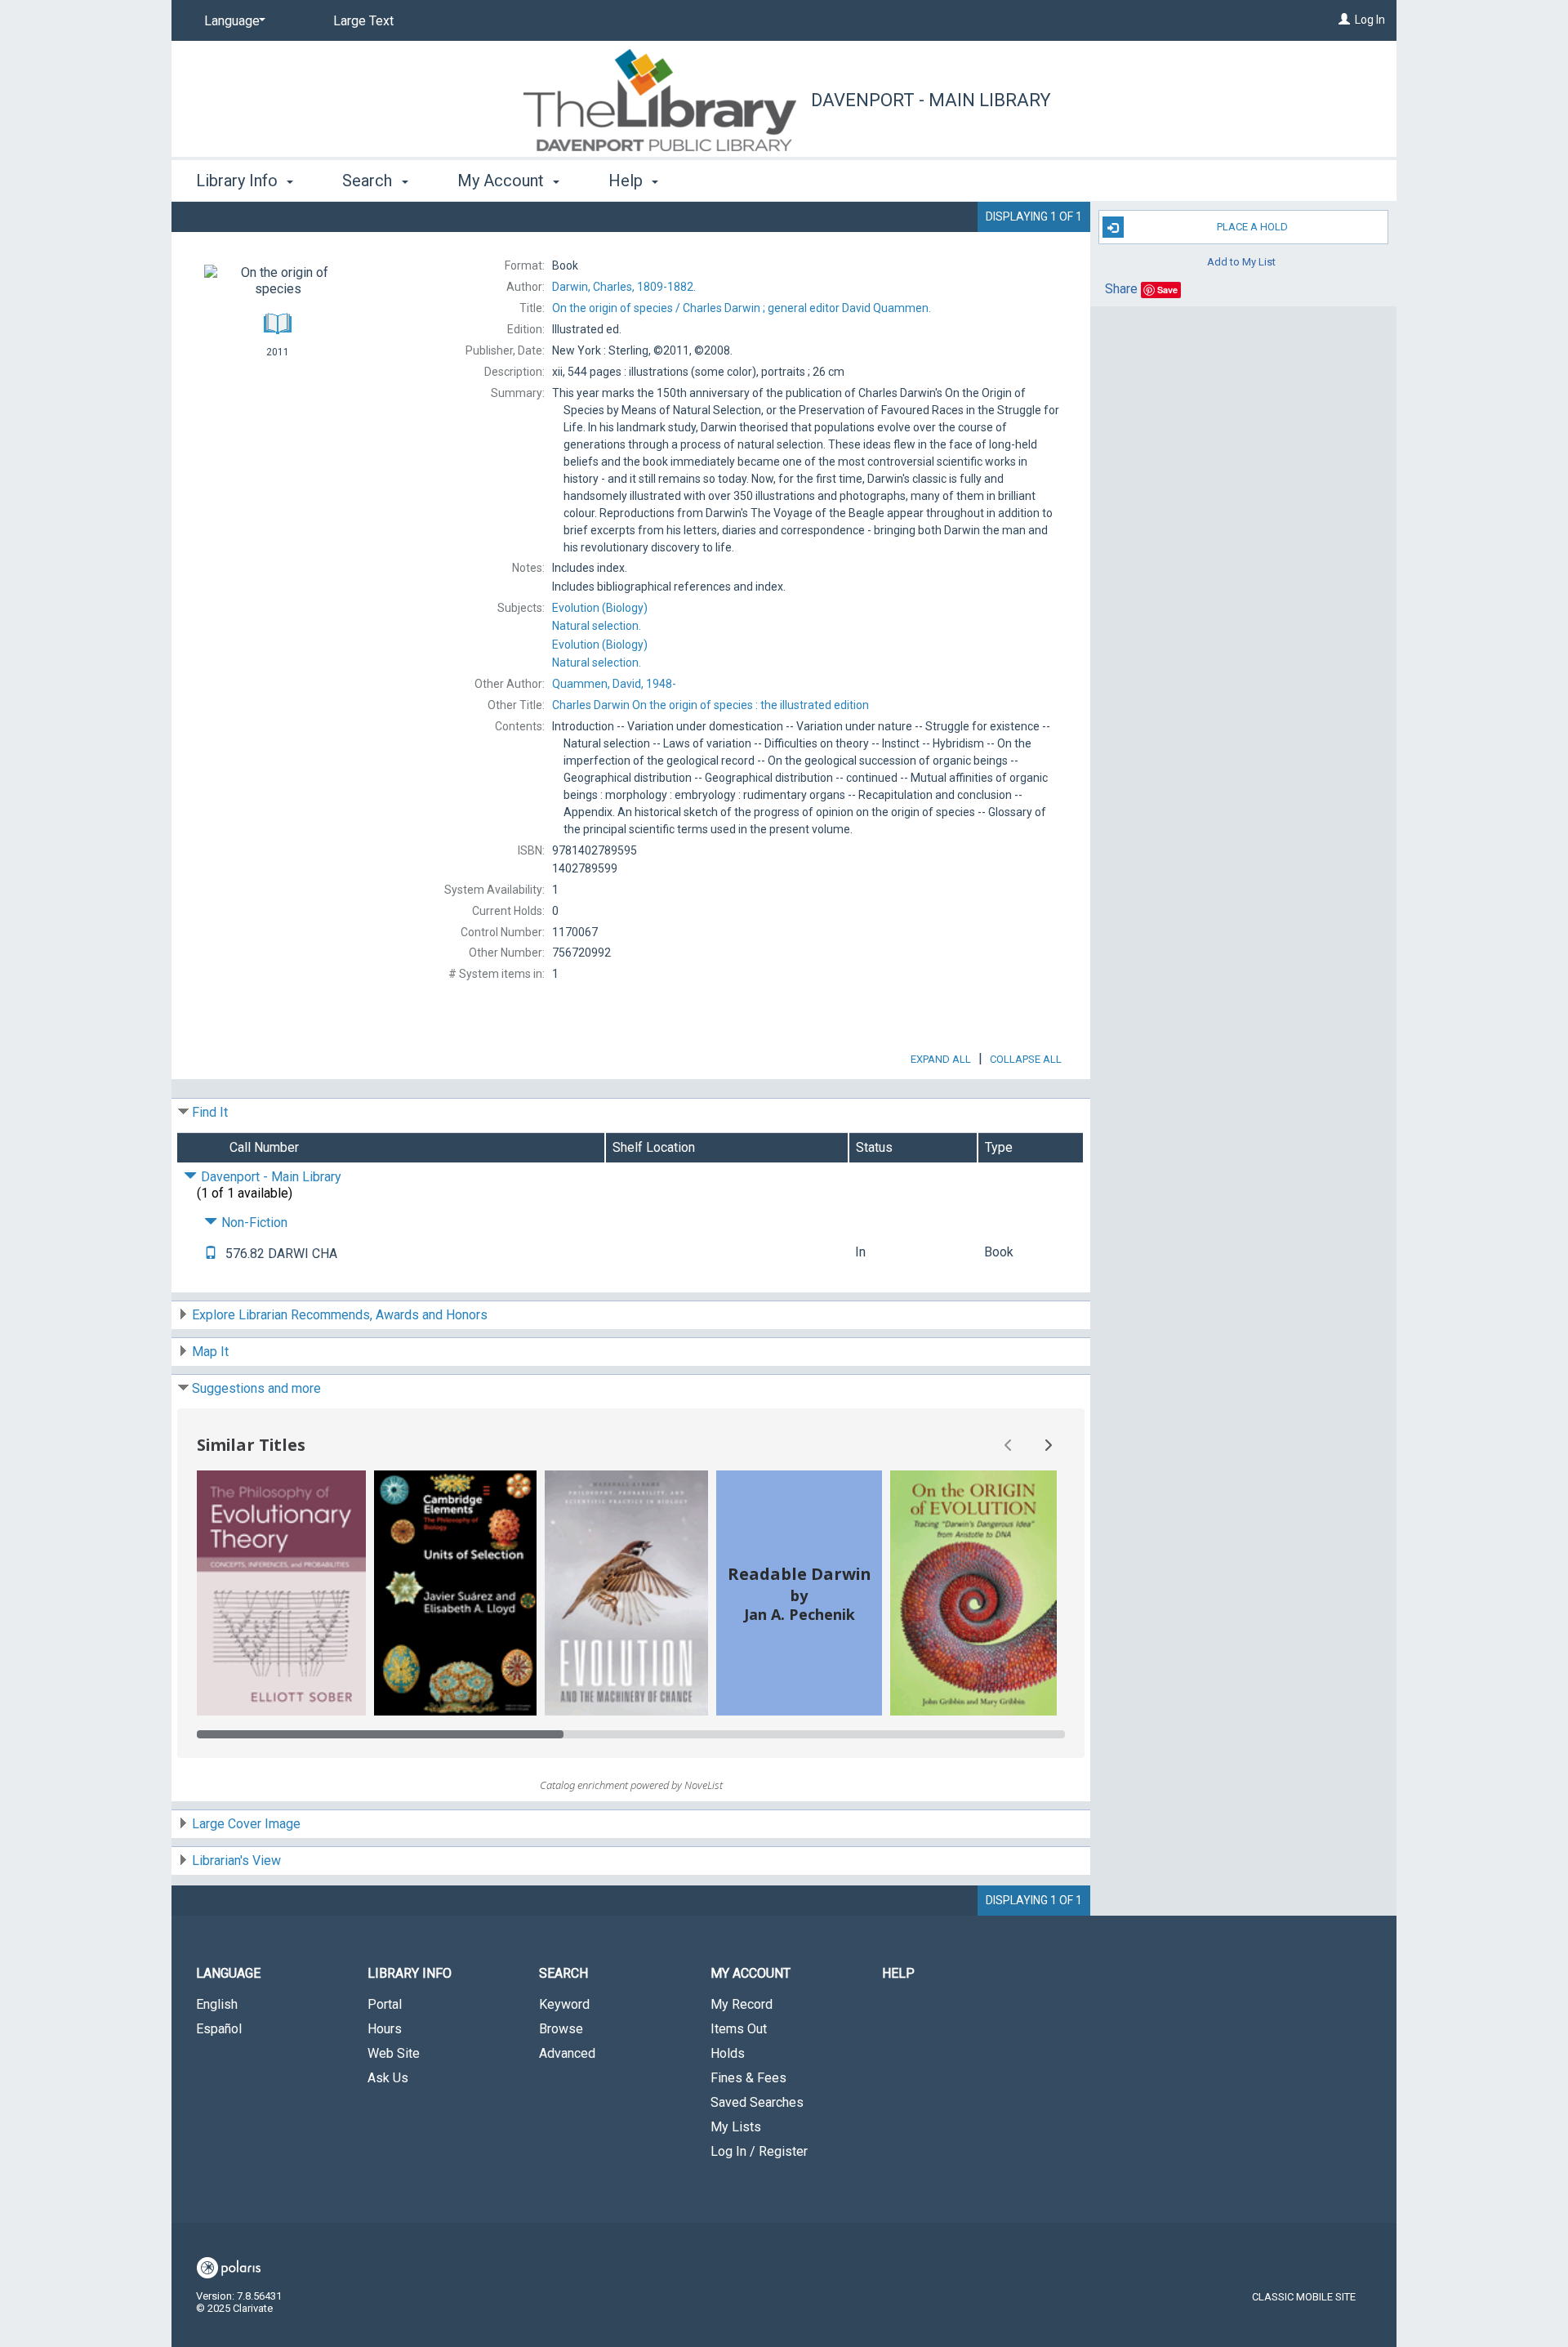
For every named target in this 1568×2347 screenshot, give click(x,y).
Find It (210, 1112)
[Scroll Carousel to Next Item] (1048, 1445)
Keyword (564, 2004)
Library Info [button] (239, 181)
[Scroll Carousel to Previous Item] (1009, 1445)
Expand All (941, 1059)
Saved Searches (757, 2102)
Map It (210, 1352)
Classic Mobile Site (1304, 2297)
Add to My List (1241, 261)
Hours (385, 2029)
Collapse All (1026, 1059)
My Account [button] (503, 181)
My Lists (736, 2127)
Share (1121, 289)
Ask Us (388, 2078)
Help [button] (628, 181)
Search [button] (369, 181)
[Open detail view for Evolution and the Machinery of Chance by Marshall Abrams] (627, 1593)
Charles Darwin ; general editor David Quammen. (742, 308)
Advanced (567, 2053)
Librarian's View (236, 1861)
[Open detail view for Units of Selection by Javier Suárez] (455, 1593)
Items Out (739, 2029)
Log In (1370, 20)
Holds (728, 2053)
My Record (742, 2004)
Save (1167, 290)
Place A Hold (1252, 227)
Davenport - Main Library (931, 100)
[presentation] (281, 1593)
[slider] (631, 1734)
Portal (385, 2004)
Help (898, 1973)
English (217, 2004)
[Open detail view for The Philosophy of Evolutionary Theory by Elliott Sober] (281, 1593)
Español (219, 2029)
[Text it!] (211, 1254)
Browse (561, 2029)
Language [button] (228, 1973)
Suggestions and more (256, 1388)
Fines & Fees (748, 2078)
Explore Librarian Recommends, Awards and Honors (340, 1315)
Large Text (363, 21)
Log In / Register (759, 2151)
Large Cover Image (246, 1824)
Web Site (394, 2053)
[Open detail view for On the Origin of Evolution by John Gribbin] (973, 1593)
